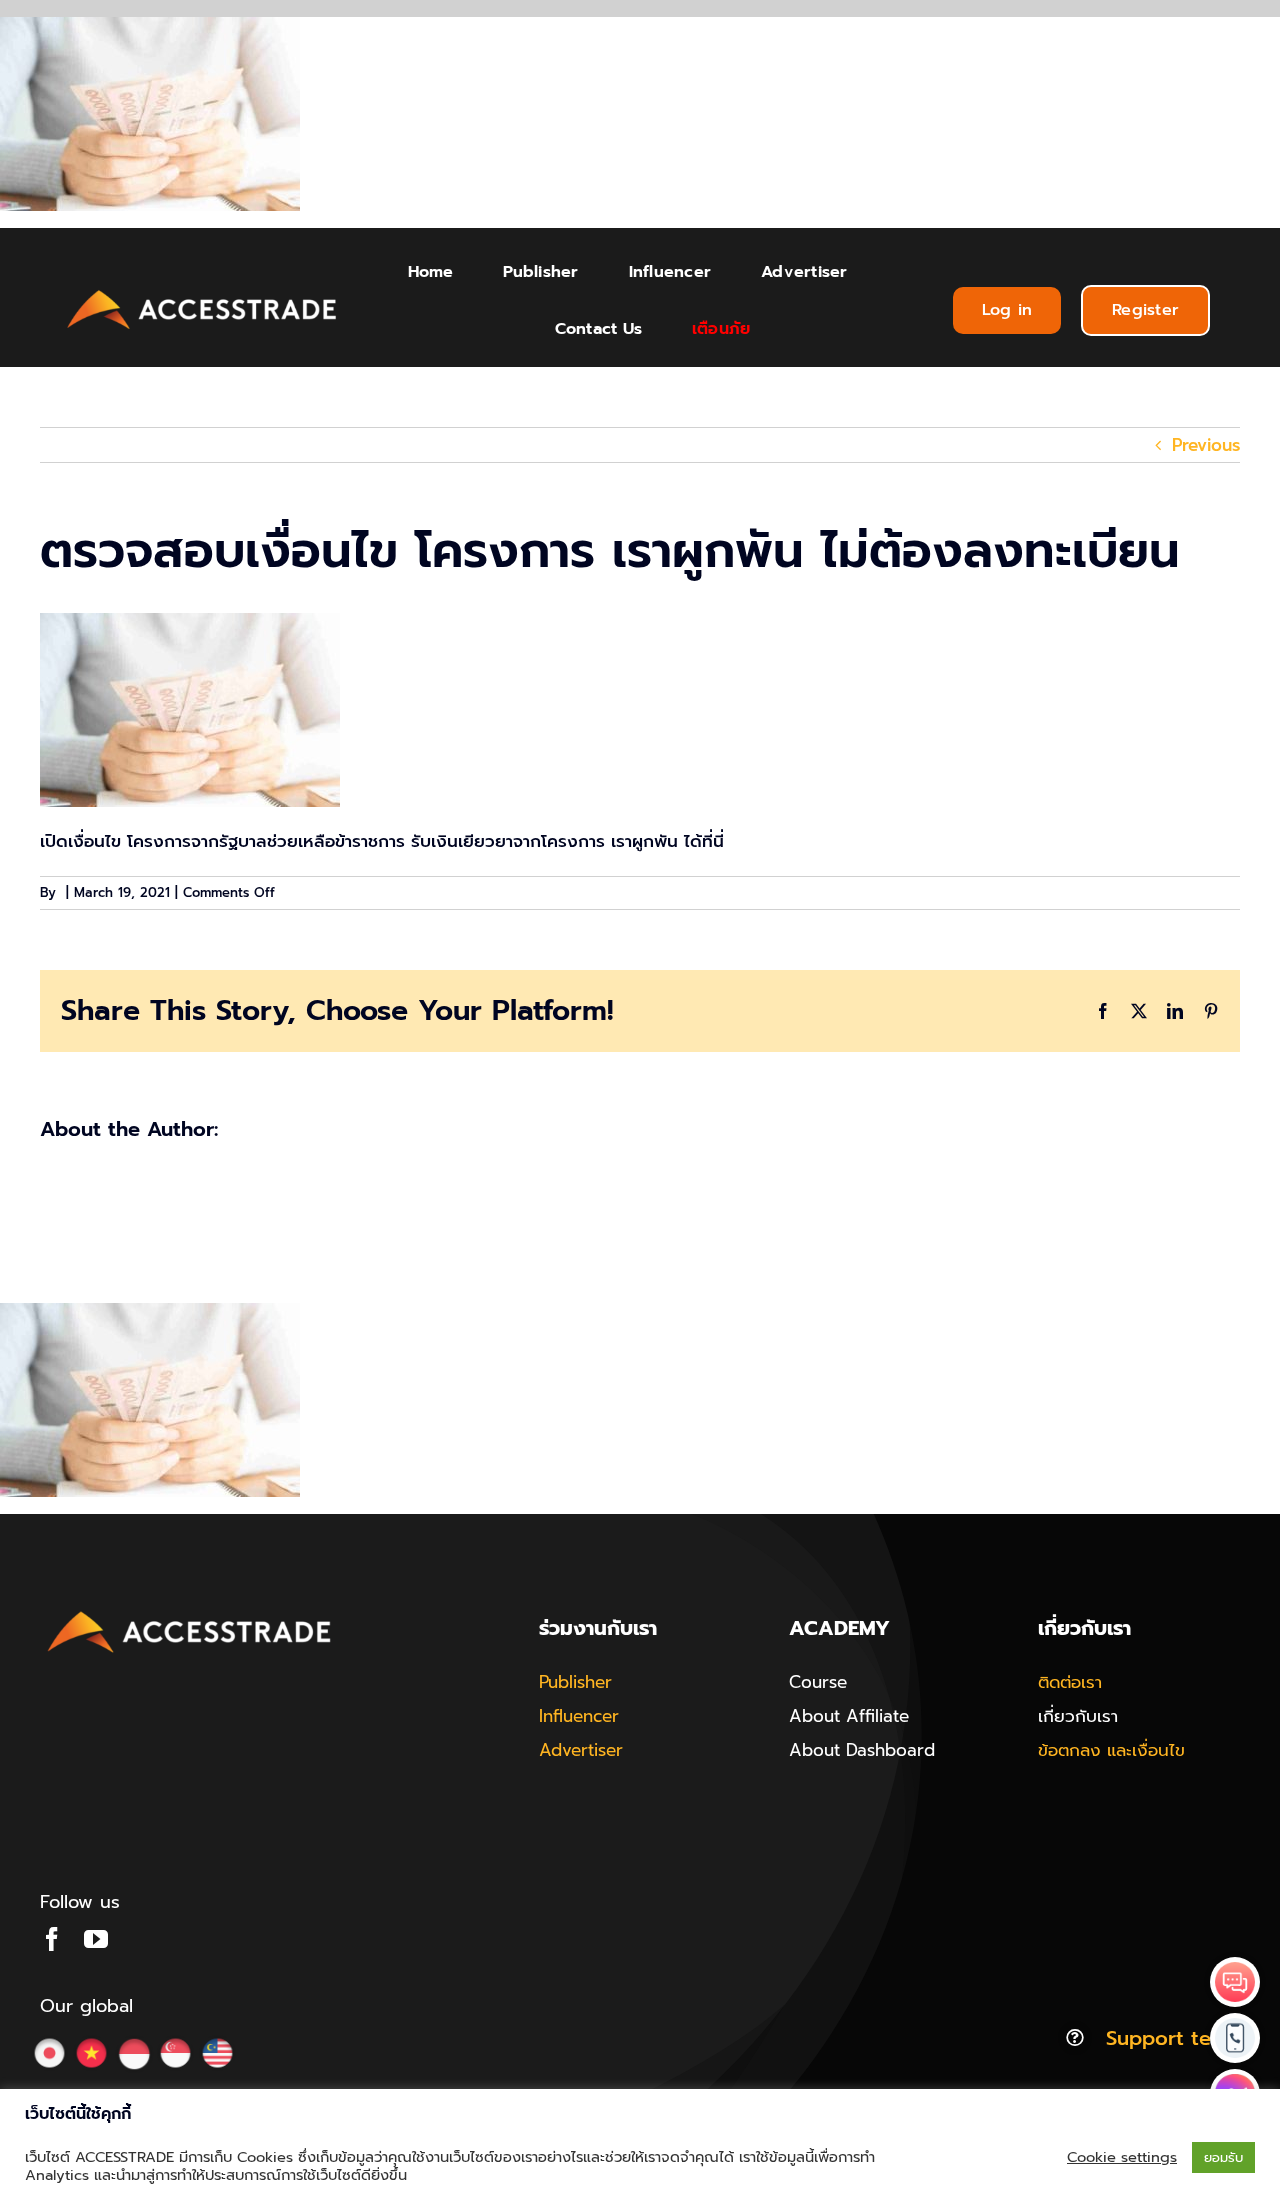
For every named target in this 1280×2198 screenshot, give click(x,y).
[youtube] (96, 1939)
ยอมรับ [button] (1223, 2157)
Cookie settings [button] (1122, 2157)
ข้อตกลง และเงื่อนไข (1111, 1750)
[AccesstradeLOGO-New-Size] (202, 291)
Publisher (575, 1682)
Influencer (579, 1716)
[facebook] (52, 1939)
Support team (1173, 2038)
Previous (1206, 445)
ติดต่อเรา (1070, 1682)
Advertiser (581, 1750)
